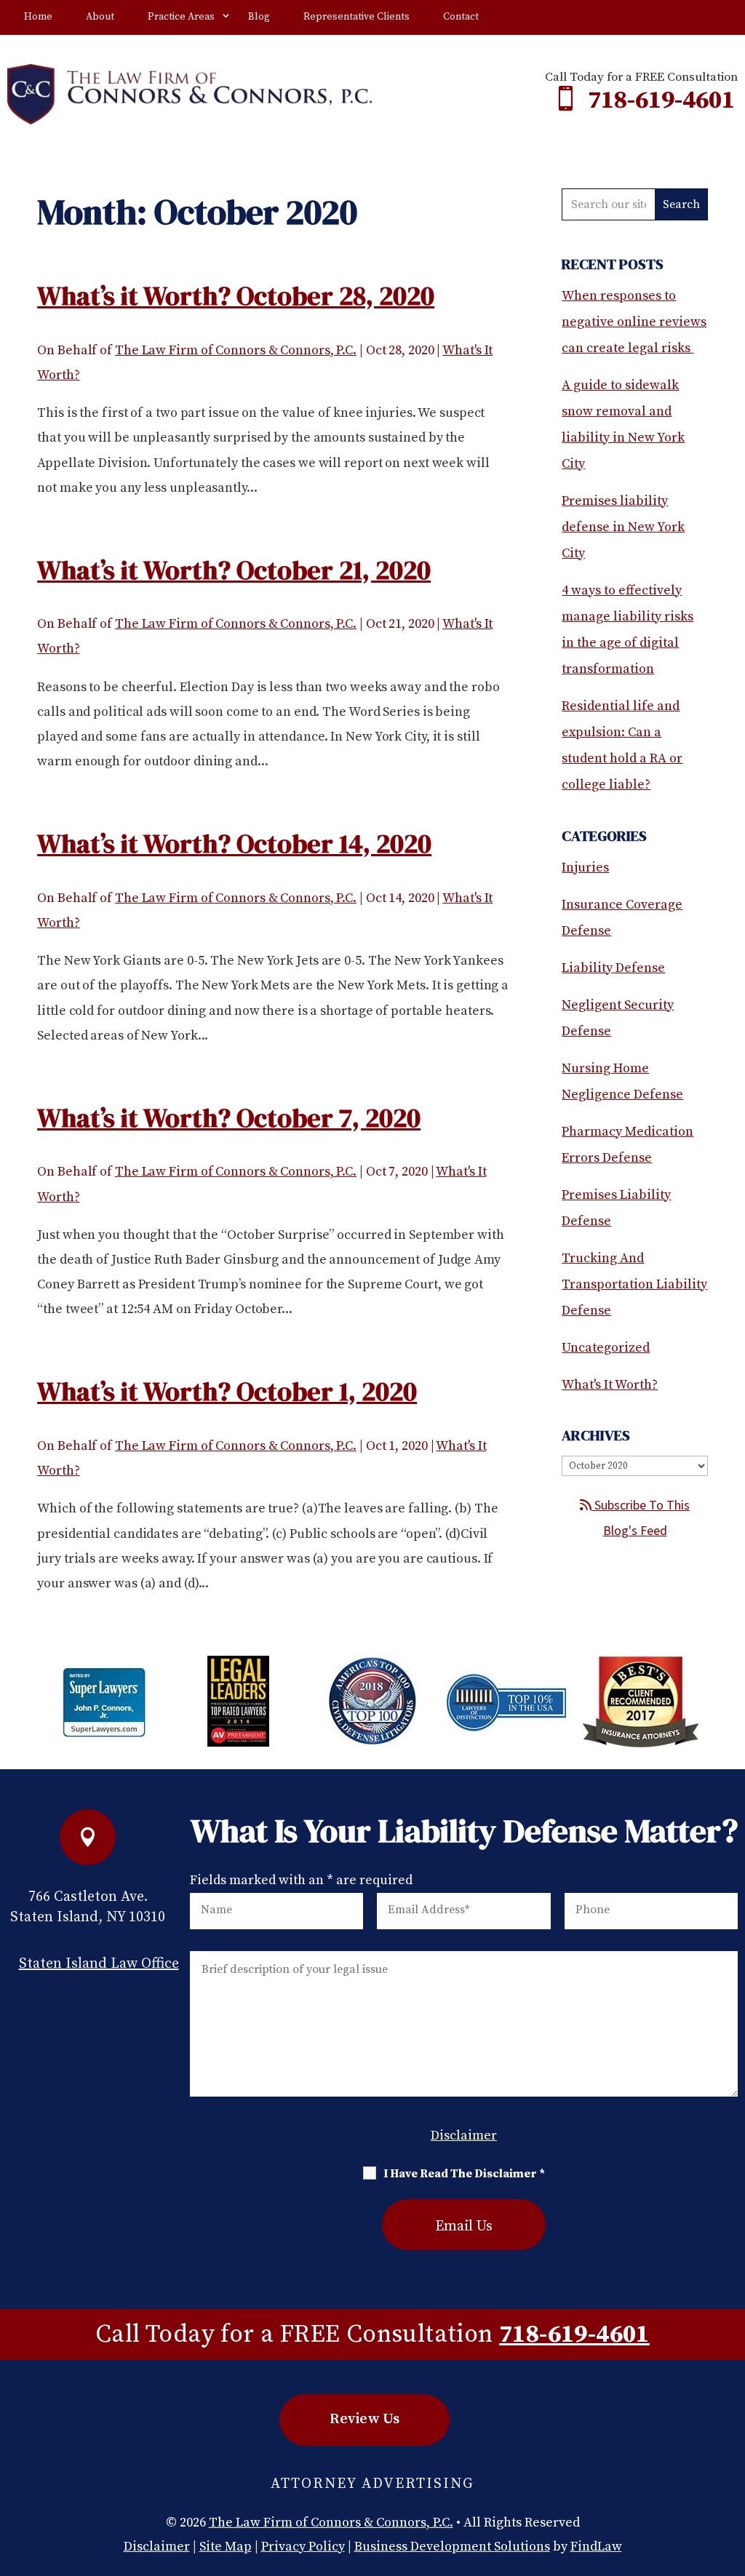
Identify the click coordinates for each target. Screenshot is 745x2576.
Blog (259, 17)
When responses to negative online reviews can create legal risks (634, 322)
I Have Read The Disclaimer (464, 2174)
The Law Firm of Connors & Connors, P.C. (236, 350)
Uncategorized (606, 1348)
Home (38, 17)
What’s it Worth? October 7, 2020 (229, 1118)
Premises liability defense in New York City (623, 527)
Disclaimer (464, 2136)
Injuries (585, 868)
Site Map (226, 2547)
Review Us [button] (364, 2419)
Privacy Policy (303, 2547)
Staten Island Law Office (99, 1964)
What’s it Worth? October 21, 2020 (234, 570)
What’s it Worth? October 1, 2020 (227, 1391)
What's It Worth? (610, 1385)
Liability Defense (613, 968)
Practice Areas (181, 17)
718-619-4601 (661, 100)
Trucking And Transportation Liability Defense (634, 1284)
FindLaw (596, 2547)
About (100, 17)
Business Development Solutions (452, 2547)
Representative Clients (356, 17)
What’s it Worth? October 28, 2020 (236, 296)
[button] (730, 2471)
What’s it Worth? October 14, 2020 (234, 844)
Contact (461, 17)
